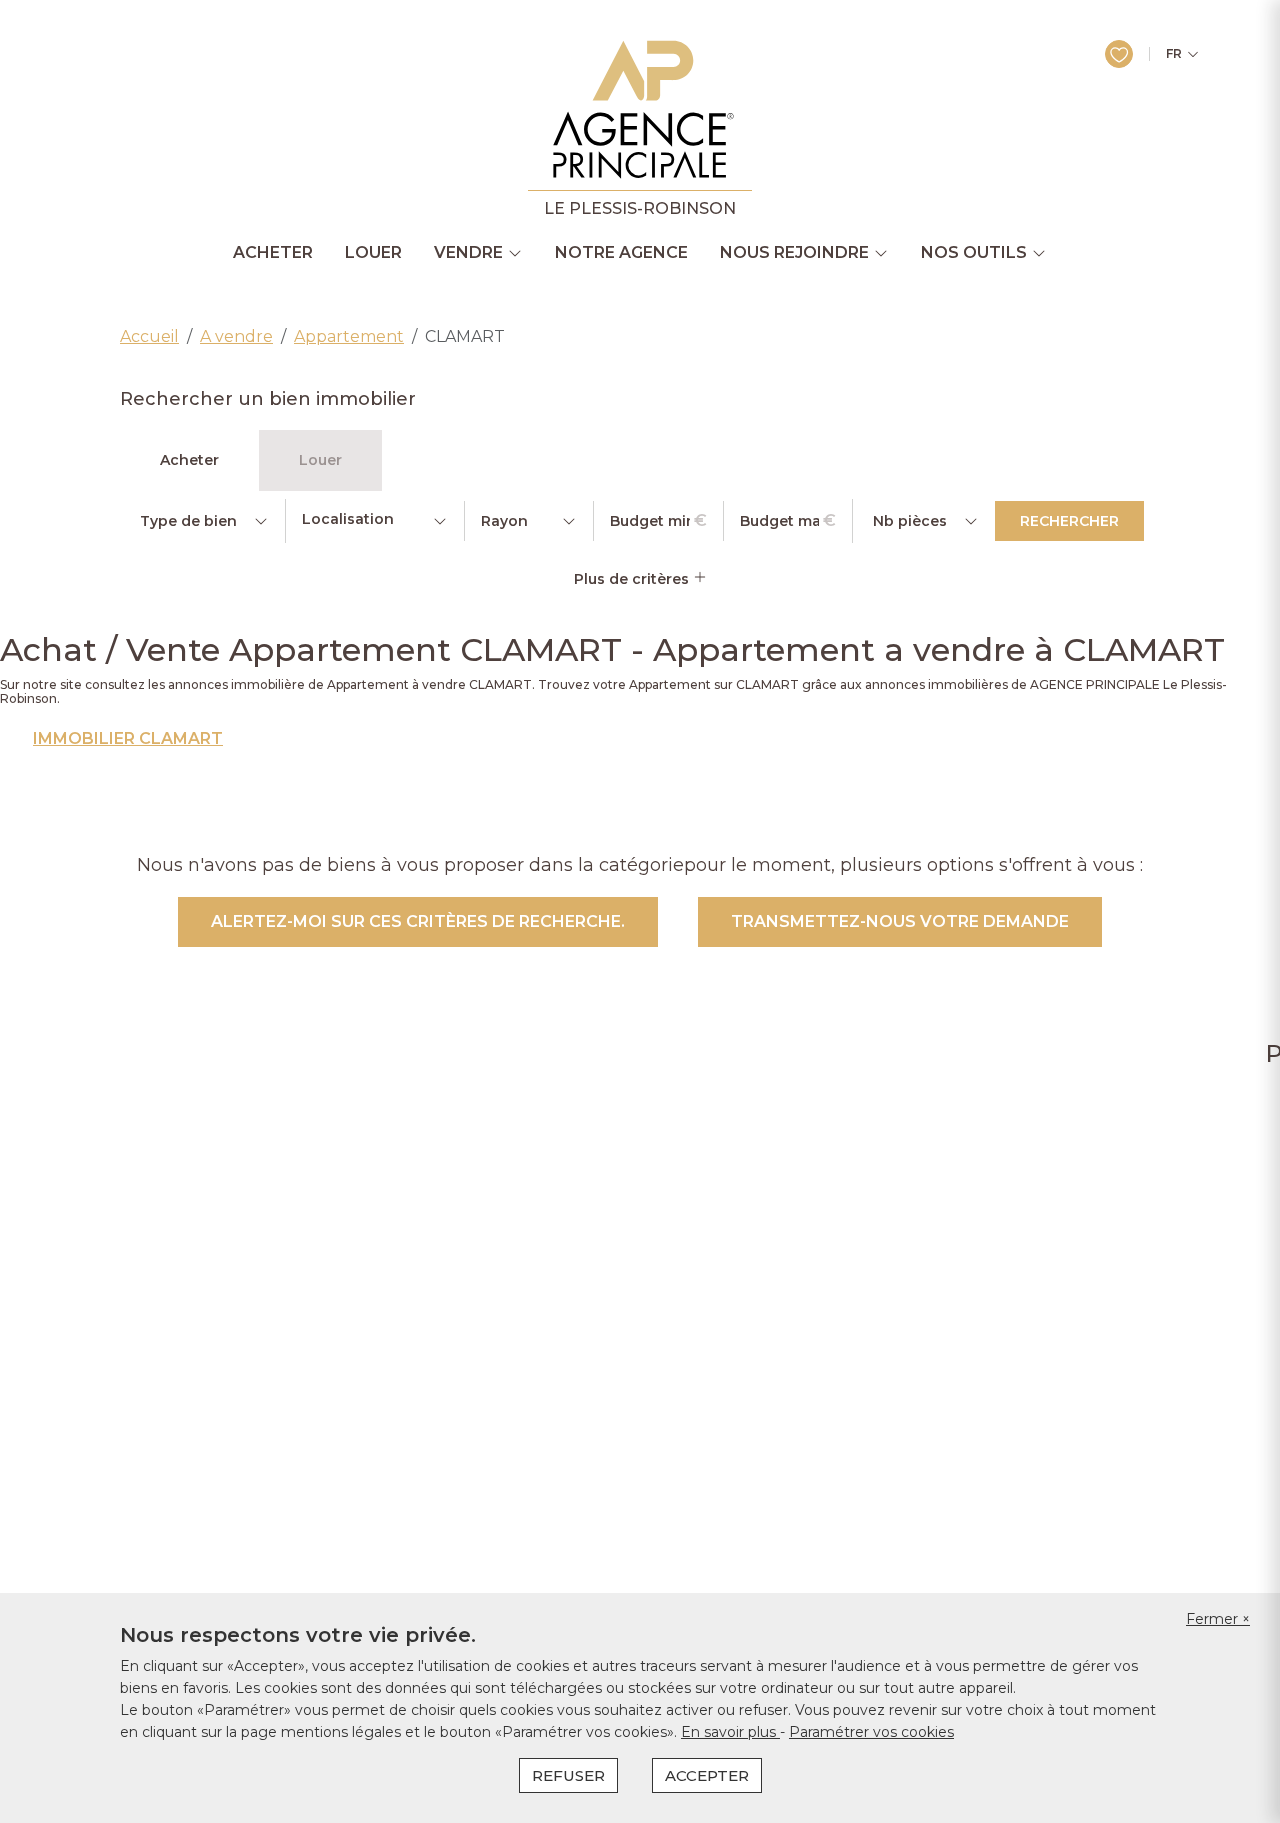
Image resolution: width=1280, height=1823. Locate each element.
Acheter (273, 253)
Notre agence (621, 253)
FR (1174, 54)
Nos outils (974, 253)
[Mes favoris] (1119, 54)
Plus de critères (633, 579)
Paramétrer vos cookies (871, 1732)
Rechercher (1069, 521)
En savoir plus (730, 1732)
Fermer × (1218, 1619)
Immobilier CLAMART (128, 739)
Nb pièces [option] (910, 521)
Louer (373, 253)
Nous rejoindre (794, 253)
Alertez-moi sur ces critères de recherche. (418, 921)
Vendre (468, 253)
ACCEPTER (707, 1775)
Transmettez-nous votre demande (900, 921)
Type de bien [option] (188, 521)
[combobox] (375, 521)
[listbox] (202, 521)
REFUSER (568, 1775)
